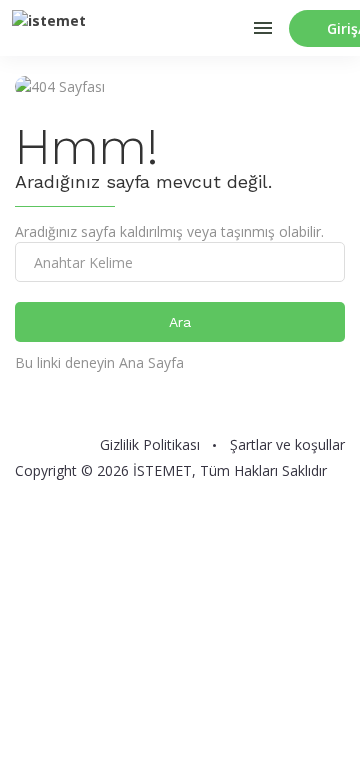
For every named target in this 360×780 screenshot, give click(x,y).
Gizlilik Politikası (150, 445)
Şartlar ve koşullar (287, 445)
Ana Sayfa (151, 362)
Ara (180, 322)
